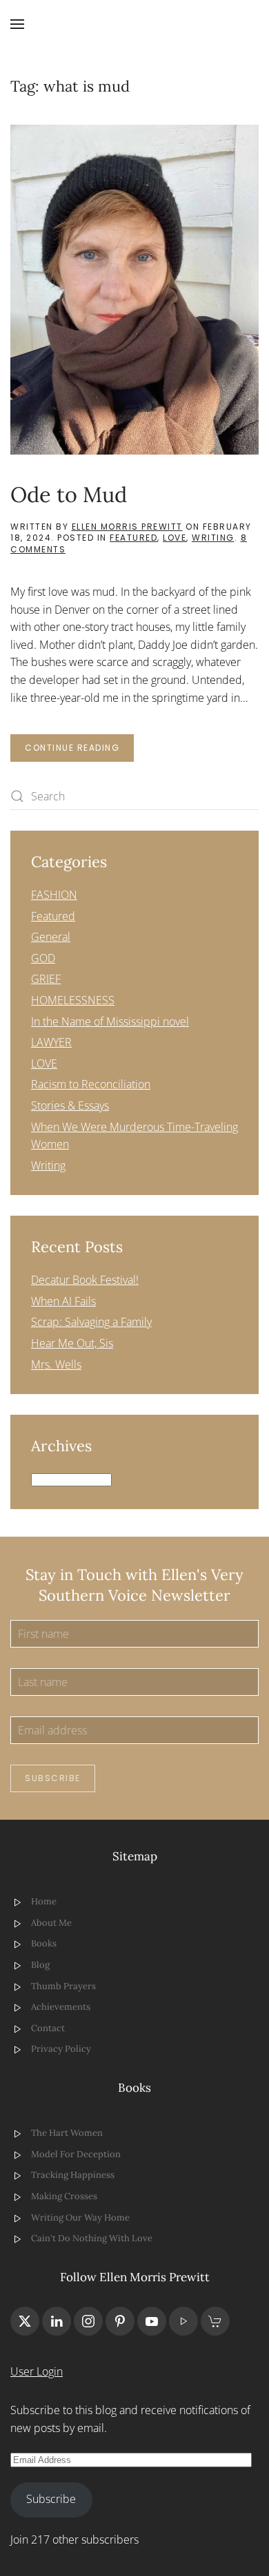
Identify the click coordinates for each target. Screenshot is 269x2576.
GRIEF (46, 979)
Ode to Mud (69, 494)
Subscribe (53, 1778)
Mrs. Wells (56, 1364)
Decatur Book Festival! (85, 1280)
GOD (43, 958)
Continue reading (72, 748)
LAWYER (51, 1042)
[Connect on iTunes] (183, 2321)
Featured (133, 538)
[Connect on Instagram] (88, 2321)
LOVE (175, 538)
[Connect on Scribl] (215, 2321)
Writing (213, 538)
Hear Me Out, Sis (72, 1343)
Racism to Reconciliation (91, 1084)
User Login (37, 2371)
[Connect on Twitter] (25, 2321)
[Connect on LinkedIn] (57, 2321)
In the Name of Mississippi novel (110, 1021)
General (51, 937)
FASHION (54, 895)
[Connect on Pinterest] (120, 2321)
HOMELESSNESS (73, 1000)
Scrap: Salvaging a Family (91, 1322)
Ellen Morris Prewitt (127, 527)
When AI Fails (63, 1301)
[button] (17, 24)
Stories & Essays (70, 1105)
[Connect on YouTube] (152, 2321)
